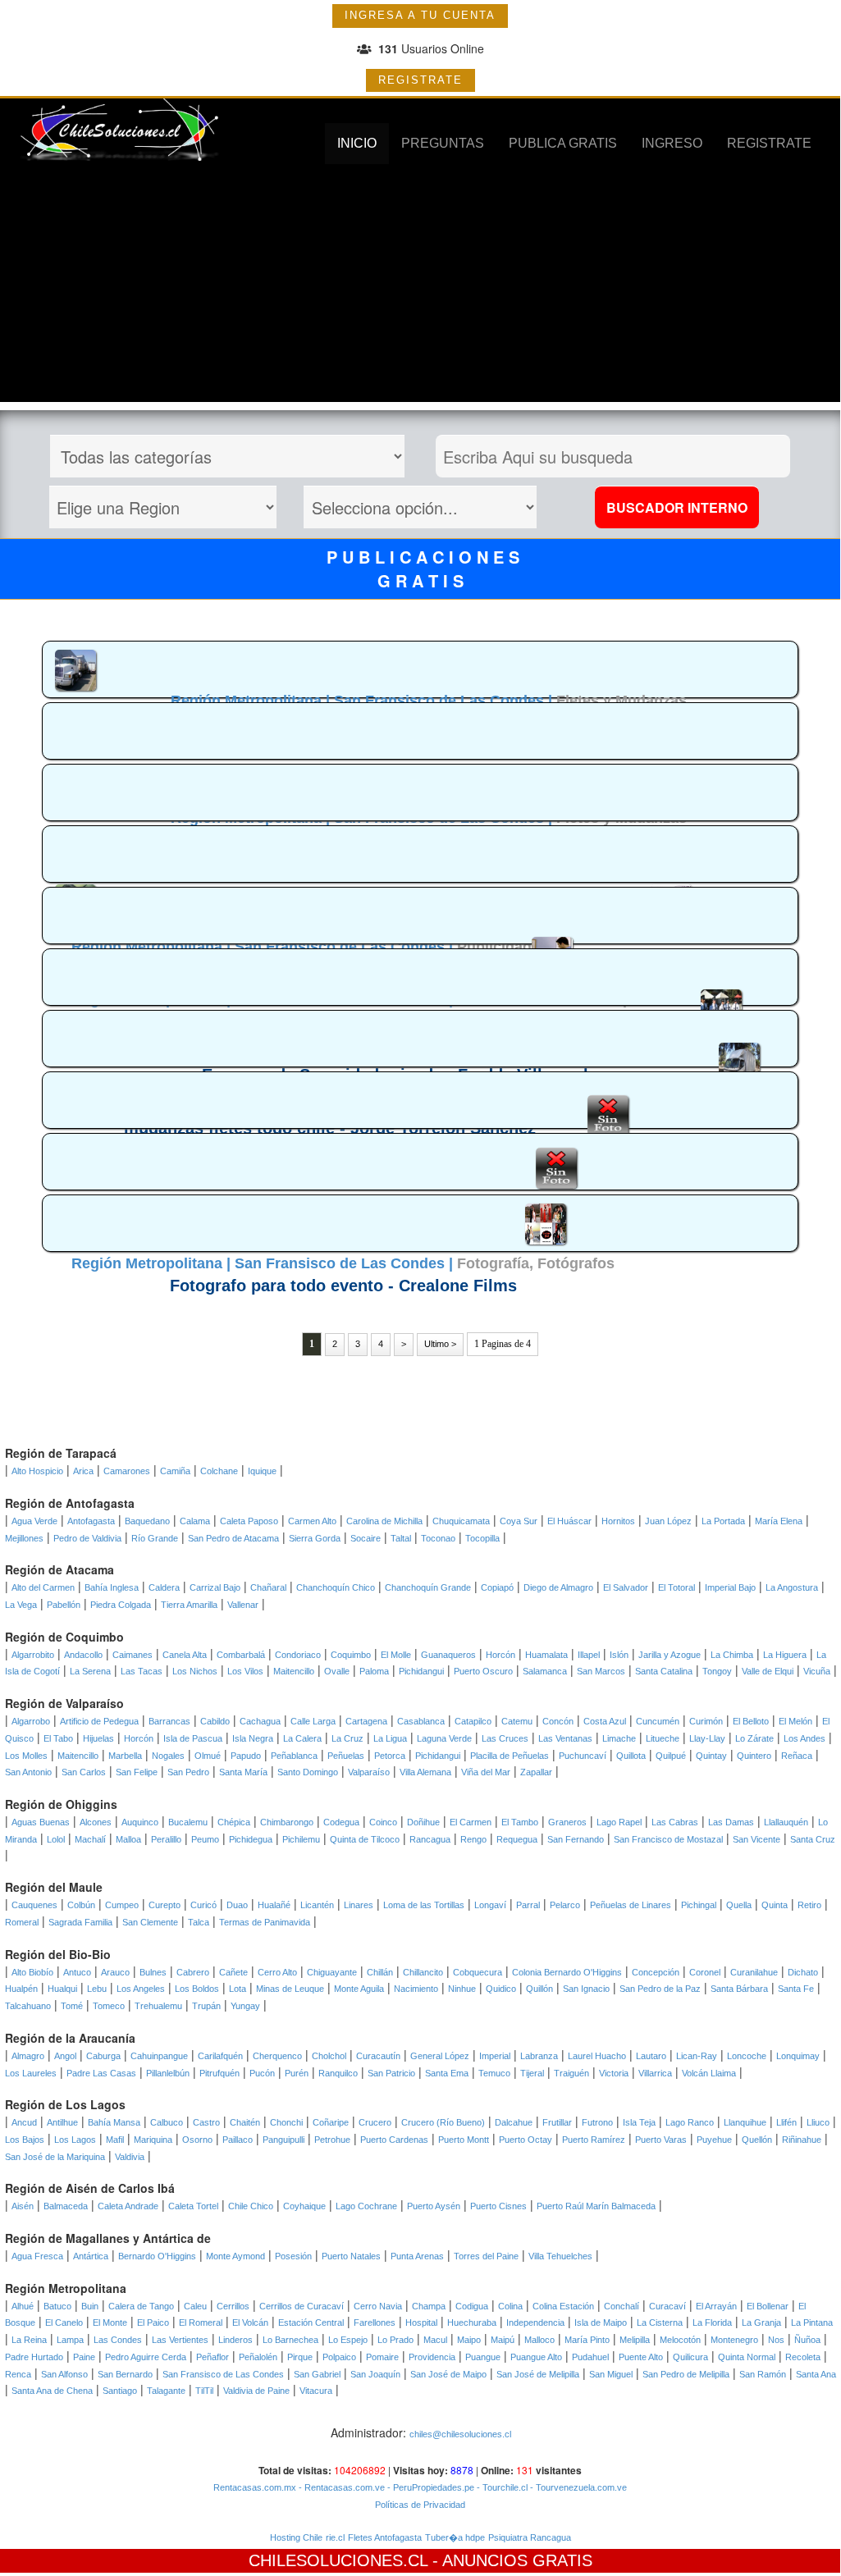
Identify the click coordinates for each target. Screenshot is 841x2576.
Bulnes (153, 1972)
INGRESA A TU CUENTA (420, 15)
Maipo (469, 2340)
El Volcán (250, 2323)
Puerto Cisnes (498, 2206)
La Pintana (812, 2323)
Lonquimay (798, 2056)
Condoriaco (298, 1655)
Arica (83, 1471)
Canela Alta (185, 1655)
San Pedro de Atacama (233, 1538)
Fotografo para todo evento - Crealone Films (343, 1286)
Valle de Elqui (768, 1671)
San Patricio (391, 2073)
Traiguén (571, 2073)
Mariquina (153, 2140)
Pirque (300, 2357)
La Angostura (792, 1587)
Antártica (91, 2256)
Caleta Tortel (193, 2206)
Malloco (539, 2340)
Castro (206, 2122)
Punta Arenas (417, 2256)
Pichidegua (251, 1839)
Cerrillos (233, 2306)
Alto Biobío (32, 1972)
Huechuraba (472, 2323)
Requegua (517, 1839)
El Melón (795, 1721)
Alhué (23, 2306)
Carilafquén (220, 2056)
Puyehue (714, 2140)
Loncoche (747, 2056)
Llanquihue (745, 2122)
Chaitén (245, 2122)
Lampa (70, 2340)
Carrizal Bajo (215, 1587)
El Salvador (626, 1587)
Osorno (197, 2140)
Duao (237, 1905)
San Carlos (84, 1772)
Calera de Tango (141, 2306)
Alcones (96, 1822)
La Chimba (732, 1655)
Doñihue (423, 1822)
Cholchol (329, 2056)
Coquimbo (351, 1655)
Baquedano (147, 1521)
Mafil (115, 2140)
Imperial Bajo (730, 1587)
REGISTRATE (420, 80)
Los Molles (26, 1756)
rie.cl (335, 2537)
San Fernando (576, 1839)
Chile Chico (251, 2206)
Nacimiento (416, 1989)
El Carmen (471, 1822)
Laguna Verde (444, 1738)
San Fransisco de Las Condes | (445, 701)
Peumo (205, 1839)
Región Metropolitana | (252, 701)
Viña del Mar (486, 1772)
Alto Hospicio (37, 1471)
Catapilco (473, 1721)
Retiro (809, 1905)
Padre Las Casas (101, 2073)
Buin (90, 2306)
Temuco (494, 2073)
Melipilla (635, 2340)
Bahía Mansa (114, 2122)
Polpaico (339, 2357)
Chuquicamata (461, 1521)
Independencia (535, 2323)
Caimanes (133, 1655)
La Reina (29, 2340)
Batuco (57, 2306)
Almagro (28, 2056)
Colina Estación (563, 2306)
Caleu (195, 2306)
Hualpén (21, 1989)
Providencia (432, 2357)
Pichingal (699, 1905)
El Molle (396, 1655)
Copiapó (497, 1587)
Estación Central (311, 2323)
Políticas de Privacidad (420, 2505)
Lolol (56, 1839)
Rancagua (430, 1839)
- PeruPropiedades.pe (430, 2487)
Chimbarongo (287, 1822)
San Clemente (150, 1922)
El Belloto (751, 1721)
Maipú (503, 2340)
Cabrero (193, 1972)
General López (440, 2056)
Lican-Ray (697, 2056)
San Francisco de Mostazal (668, 1839)
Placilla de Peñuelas (510, 1756)
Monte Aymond (235, 2256)
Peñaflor (213, 2357)
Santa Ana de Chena (52, 2391)
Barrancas (169, 1721)
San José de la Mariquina (55, 2157)
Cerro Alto (277, 1972)
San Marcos (601, 1671)
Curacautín (378, 2056)
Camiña (175, 1471)
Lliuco (818, 2122)
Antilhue (62, 2122)
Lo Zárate (754, 1738)
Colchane (219, 1471)
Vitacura (316, 2391)
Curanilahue (754, 1972)
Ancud (24, 2122)
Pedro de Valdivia (87, 1538)
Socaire (366, 1538)
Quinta (775, 1905)
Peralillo (166, 1839)
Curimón (706, 1721)
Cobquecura (478, 1972)
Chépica (234, 1822)
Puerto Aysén (434, 2206)
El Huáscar (569, 1521)
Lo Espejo (348, 2340)
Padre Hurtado (34, 2357)
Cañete (233, 1972)
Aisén (23, 2206)
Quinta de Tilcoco (365, 1839)
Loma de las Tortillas (424, 1905)
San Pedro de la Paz (660, 1989)
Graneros (567, 1822)
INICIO (357, 143)
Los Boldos (197, 1989)
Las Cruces (505, 1738)
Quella (739, 1905)
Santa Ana (816, 2374)
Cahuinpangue (159, 2056)
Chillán (380, 1972)
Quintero (754, 1756)
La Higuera (785, 1655)
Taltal (401, 1538)
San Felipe (137, 1772)
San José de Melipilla (538, 2374)
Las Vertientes (180, 2340)
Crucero (375, 2122)
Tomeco (109, 2006)
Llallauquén (786, 1822)
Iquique (262, 1471)
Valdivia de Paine (256, 2391)
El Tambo (520, 1822)
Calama (195, 1521)
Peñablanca (294, 1756)
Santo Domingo (308, 1772)
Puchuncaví (583, 1756)
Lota (238, 1989)
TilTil (204, 2391)
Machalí (90, 1839)
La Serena (90, 1671)
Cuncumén (658, 1721)
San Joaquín (375, 2374)
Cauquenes (34, 1905)
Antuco (77, 1972)
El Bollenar (768, 2306)
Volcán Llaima (709, 2073)
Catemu (517, 1721)
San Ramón (763, 2374)
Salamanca (545, 1671)
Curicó (203, 1905)
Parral (528, 1905)
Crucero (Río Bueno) (443, 2122)
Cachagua (260, 1721)
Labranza (539, 2056)
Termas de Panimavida (265, 1922)
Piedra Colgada (121, 1605)
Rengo (473, 1839)
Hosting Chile (296, 2537)
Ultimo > (440, 1344)
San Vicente (756, 1839)
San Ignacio (586, 1989)
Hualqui (62, 1989)
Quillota (631, 1756)
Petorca (390, 1756)
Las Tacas (142, 1671)
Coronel (705, 1972)
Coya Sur (519, 1521)
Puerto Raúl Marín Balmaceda (596, 2206)
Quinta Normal (747, 2357)
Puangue (483, 2357)
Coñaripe (331, 2122)
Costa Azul (605, 1721)
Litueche (663, 1738)
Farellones (375, 2323)
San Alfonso (64, 2374)
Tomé (72, 2006)
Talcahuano (28, 2006)
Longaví (490, 1905)
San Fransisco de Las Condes (223, 2374)
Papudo (246, 1756)
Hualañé (274, 1905)
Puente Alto (641, 2357)
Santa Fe (796, 1989)
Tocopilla (482, 1538)
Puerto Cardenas (394, 2140)
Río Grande (155, 1538)
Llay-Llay (707, 1738)
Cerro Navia (378, 2306)
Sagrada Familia (80, 1922)
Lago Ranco (690, 2122)
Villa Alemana (425, 1772)
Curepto (165, 1905)
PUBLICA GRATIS (563, 143)
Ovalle (337, 1671)
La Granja (761, 2323)
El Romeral (201, 2323)
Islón (619, 1655)
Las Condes (118, 2340)
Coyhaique (304, 2206)
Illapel (589, 1655)
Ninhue (462, 1989)
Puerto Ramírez (594, 2140)
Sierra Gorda (315, 1538)
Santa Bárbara (739, 1989)
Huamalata (546, 1655)
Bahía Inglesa (112, 1587)
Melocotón (680, 2340)
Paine (84, 2357)
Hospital (421, 2323)
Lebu (97, 1989)
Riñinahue (802, 2140)
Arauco (115, 1972)
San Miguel (611, 2374)
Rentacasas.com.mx (255, 2487)
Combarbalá (241, 1655)
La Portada (723, 1521)
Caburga (103, 2056)
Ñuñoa (807, 2340)
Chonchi (286, 2122)
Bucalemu (188, 1822)
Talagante (166, 2391)
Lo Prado (395, 2340)
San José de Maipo (448, 2374)
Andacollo (83, 1655)
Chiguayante (332, 1972)
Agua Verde (34, 1521)
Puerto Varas (661, 2140)
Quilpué (671, 1756)
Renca (18, 2374)
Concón (558, 1721)
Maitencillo (294, 1671)
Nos (776, 2340)
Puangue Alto (536, 2357)
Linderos (235, 2340)
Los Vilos (245, 1671)
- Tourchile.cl (501, 2487)
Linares (359, 1905)
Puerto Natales (351, 2256)
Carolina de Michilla (384, 1521)
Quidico (501, 1989)
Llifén (786, 2122)
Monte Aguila (359, 1989)
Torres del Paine (486, 2256)
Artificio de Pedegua (99, 1721)
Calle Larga (313, 1721)
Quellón (757, 2140)
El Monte (110, 2323)
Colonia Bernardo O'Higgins (567, 1972)
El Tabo (58, 1738)
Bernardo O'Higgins (157, 2256)
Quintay (711, 1756)
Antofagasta (91, 1521)
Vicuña (817, 1671)
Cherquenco (277, 2056)
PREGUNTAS (443, 143)
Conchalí (622, 2306)
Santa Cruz (813, 1839)
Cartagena (366, 1721)
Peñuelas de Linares (631, 1905)
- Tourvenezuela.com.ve (577, 2487)
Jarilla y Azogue (670, 1655)
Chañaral (268, 1587)
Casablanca (421, 1721)
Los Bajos (25, 2140)
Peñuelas (346, 1756)
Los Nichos (195, 1671)
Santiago (120, 2391)
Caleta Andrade (128, 2206)
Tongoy (717, 1671)
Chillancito (423, 1972)
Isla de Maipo (601, 2323)
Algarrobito (33, 1655)
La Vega (21, 1605)
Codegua (341, 1822)
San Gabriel (317, 2374)
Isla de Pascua (193, 1738)
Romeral (22, 1922)
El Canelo (64, 2323)
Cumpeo (122, 1905)
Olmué (208, 1756)
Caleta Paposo (249, 1521)
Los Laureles (31, 2073)
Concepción (656, 1972)
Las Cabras (675, 1822)
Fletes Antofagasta (385, 2537)
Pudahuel (590, 2357)
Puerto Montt (464, 2140)
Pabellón (64, 1605)
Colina (510, 2306)
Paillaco (238, 2140)
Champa (429, 2306)
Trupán (206, 2006)
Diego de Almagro (558, 1587)
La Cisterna (660, 2323)
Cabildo (215, 1721)
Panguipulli (283, 2140)
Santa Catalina (664, 1671)
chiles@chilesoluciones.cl (460, 2434)
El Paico (153, 2323)
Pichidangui (421, 1671)
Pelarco (565, 1905)
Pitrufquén (219, 2073)
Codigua (472, 2306)
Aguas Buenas (41, 1822)
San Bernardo (125, 2374)
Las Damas (731, 1822)
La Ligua (390, 1738)
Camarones (127, 1471)
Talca (199, 1922)
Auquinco (140, 1822)
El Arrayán (716, 2306)
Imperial (495, 2056)
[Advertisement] (420, 287)
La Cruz (347, 1738)
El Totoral (676, 1587)
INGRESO (672, 143)
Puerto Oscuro (483, 1671)
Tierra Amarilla (189, 1605)
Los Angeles (141, 1989)
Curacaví (667, 2306)
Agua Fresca (37, 2256)
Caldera (164, 1587)
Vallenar (243, 1605)
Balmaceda (66, 2206)
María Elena (779, 1521)
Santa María (243, 1772)
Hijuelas (98, 1738)
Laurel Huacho (597, 2056)
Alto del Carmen (43, 1587)
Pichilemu (301, 1839)
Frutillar (557, 2122)
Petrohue (332, 2140)
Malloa (128, 1839)
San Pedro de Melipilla (686, 2374)
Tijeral (532, 2073)
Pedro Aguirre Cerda (146, 2357)
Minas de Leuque (290, 1989)
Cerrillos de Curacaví (302, 2306)
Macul (435, 2340)
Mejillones (24, 1538)
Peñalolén (258, 2357)
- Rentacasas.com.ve (341, 2487)
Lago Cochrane (366, 2206)
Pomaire (382, 2357)
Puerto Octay (526, 2140)
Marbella (125, 1756)
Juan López (668, 1521)
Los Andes (804, 1738)
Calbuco (167, 2122)
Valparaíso (369, 1772)
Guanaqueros (448, 1655)
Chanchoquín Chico (336, 1587)
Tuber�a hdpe (455, 2537)
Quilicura (690, 2357)
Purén (297, 2073)
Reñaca (797, 1756)
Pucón (262, 2073)
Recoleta (803, 2357)
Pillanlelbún (168, 2073)
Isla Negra (253, 1738)
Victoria (614, 2073)
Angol (65, 2056)
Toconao (438, 1538)
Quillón (539, 1989)
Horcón (500, 1655)
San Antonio (28, 1772)
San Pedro (188, 1772)
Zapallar (536, 1772)
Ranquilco (338, 2073)
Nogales (168, 1756)
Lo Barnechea (290, 2340)
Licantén (317, 1905)
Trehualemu (158, 2006)
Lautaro (651, 2056)
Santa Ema (447, 2073)
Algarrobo (31, 1721)
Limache (619, 1738)
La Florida (712, 2323)
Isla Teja (639, 2122)
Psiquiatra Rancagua (530, 2537)
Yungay (245, 2006)
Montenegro (734, 2340)
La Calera (302, 1738)
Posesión (293, 2256)
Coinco (383, 1822)
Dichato (803, 1972)
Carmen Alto (312, 1521)
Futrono (597, 2122)
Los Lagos (75, 2140)
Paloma (374, 1671)
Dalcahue (514, 2122)
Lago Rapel (619, 1822)
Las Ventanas (565, 1738)
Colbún (81, 1905)
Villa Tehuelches (560, 2256)
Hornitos (618, 1521)
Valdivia (130, 2157)
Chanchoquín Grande (428, 1587)
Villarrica (655, 2073)
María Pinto (587, 2340)
